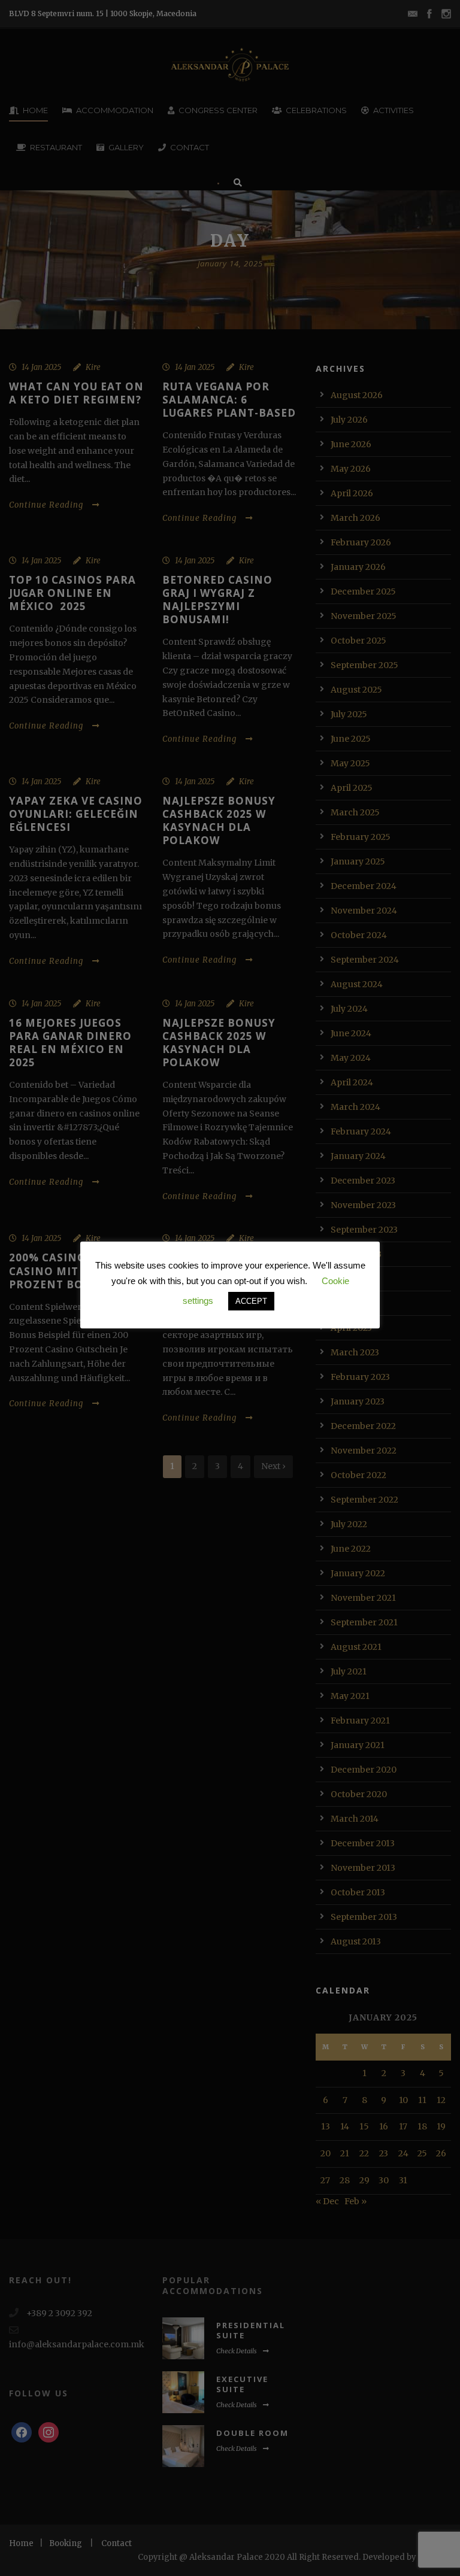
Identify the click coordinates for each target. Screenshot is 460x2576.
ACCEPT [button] (251, 1301)
